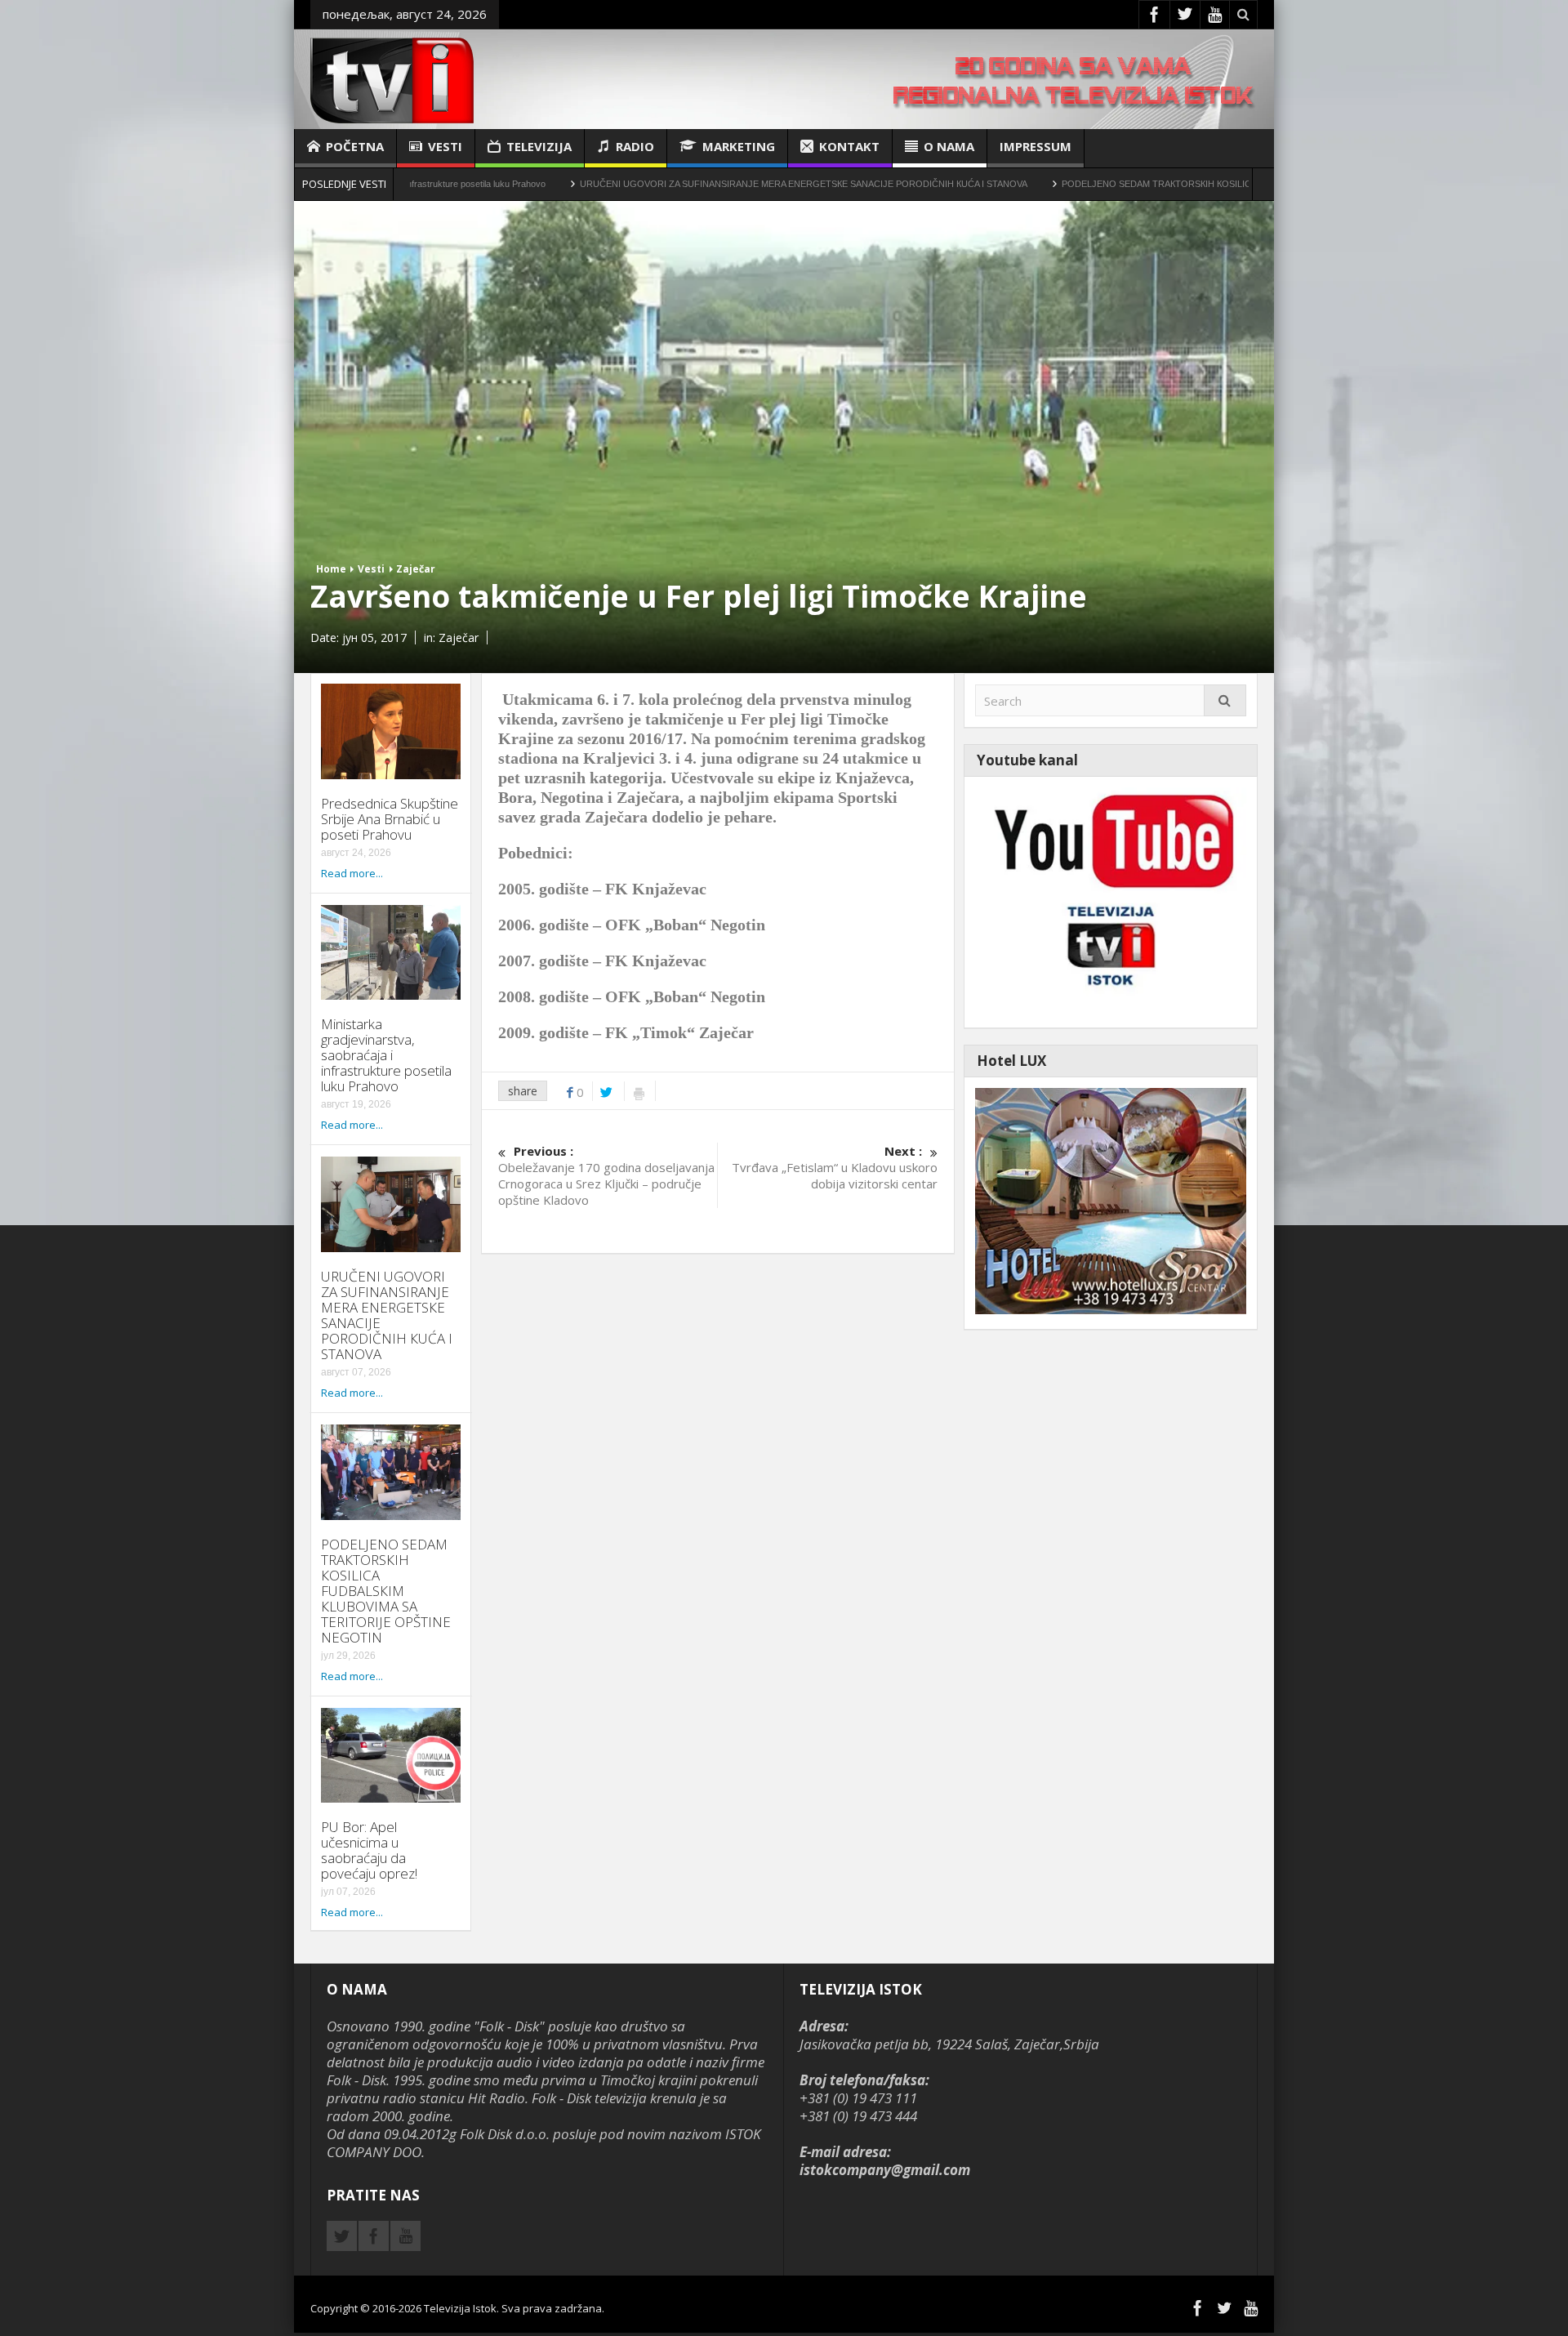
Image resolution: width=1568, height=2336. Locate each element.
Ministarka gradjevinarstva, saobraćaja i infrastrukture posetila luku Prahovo (386, 1055)
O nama (949, 146)
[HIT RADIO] (1111, 901)
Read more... (352, 873)
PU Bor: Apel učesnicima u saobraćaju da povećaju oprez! (369, 1850)
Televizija (539, 146)
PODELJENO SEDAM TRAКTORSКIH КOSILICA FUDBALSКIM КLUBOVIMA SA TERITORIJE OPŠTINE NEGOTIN (1176, 184)
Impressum (1036, 146)
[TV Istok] (392, 79)
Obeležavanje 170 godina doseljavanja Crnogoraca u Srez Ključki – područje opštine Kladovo (606, 1175)
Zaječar (416, 569)
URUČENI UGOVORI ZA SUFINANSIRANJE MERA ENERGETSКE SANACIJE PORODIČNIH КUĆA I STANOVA (688, 184)
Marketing (739, 146)
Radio (635, 146)
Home (331, 569)
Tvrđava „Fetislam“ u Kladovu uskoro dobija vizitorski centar (834, 1167)
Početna (355, 146)
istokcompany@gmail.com (885, 2170)
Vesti (445, 146)
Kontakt (849, 146)
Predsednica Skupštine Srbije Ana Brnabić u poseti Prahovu (390, 819)
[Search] (1225, 700)
